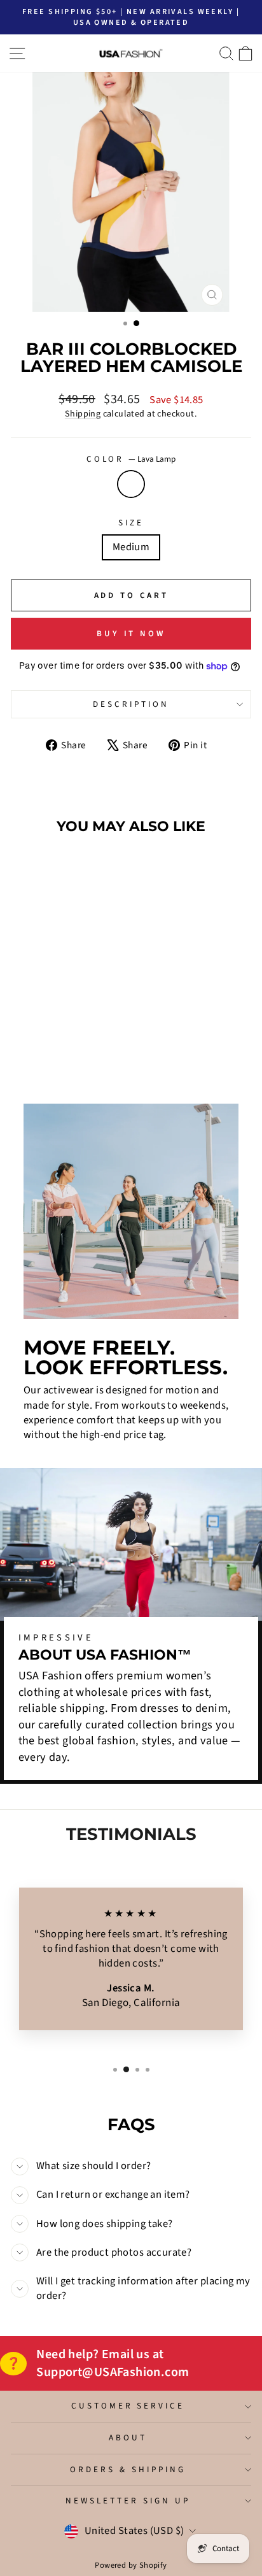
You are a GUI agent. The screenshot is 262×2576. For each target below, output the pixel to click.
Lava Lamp (131, 484)
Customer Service (128, 2406)
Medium (131, 547)
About (128, 2437)
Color (131, 459)
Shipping (83, 414)
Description (131, 704)
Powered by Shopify (131, 2565)
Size (131, 523)
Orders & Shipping (128, 2469)
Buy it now (131, 634)
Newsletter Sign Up (128, 2501)
